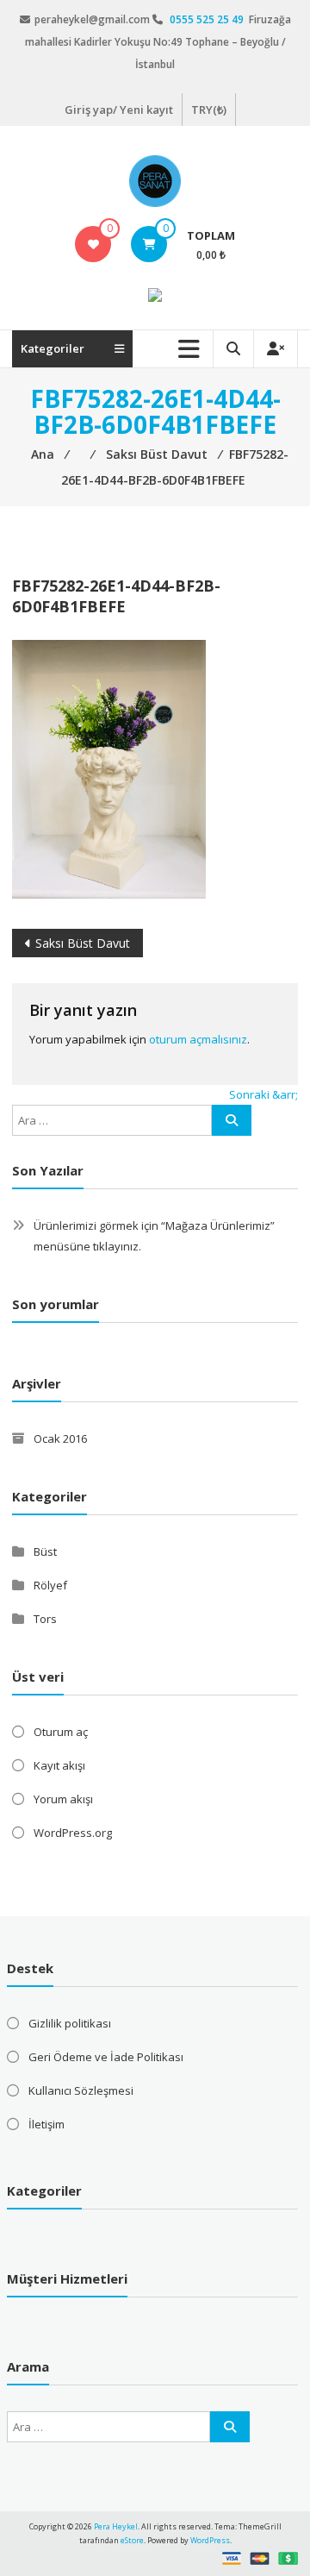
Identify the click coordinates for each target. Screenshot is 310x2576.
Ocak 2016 (60, 1438)
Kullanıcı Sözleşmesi (81, 2090)
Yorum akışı (63, 1799)
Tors (45, 1619)
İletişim (46, 2124)
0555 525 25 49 (208, 19)
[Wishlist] (93, 244)
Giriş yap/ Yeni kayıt (119, 110)
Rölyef (50, 1585)
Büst (45, 1551)
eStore (132, 2540)
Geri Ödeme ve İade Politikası (106, 2057)
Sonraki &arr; (263, 1094)
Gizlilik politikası (70, 2023)
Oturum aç (61, 1732)
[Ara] (232, 1120)
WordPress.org (73, 1833)
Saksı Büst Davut (83, 943)
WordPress (210, 2540)
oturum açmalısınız (198, 1039)
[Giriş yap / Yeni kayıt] (276, 349)
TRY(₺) (209, 110)
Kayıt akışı (59, 1765)
